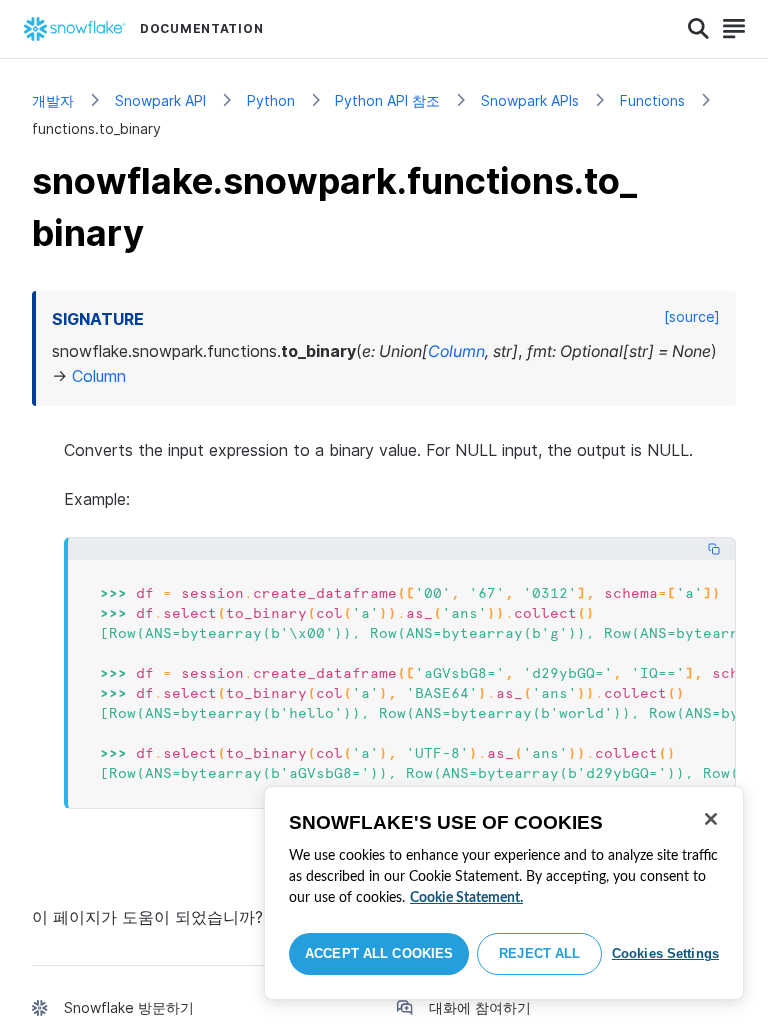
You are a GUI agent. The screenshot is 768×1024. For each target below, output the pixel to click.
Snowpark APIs (530, 100)
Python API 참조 (387, 100)
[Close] (711, 819)
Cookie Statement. (466, 898)
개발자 (53, 100)
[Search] (698, 29)
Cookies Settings (665, 953)
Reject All (539, 953)
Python (271, 100)
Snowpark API (160, 100)
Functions (652, 100)
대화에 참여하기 (480, 1007)
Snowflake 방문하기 (129, 1007)
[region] (504, 893)
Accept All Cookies (379, 953)
